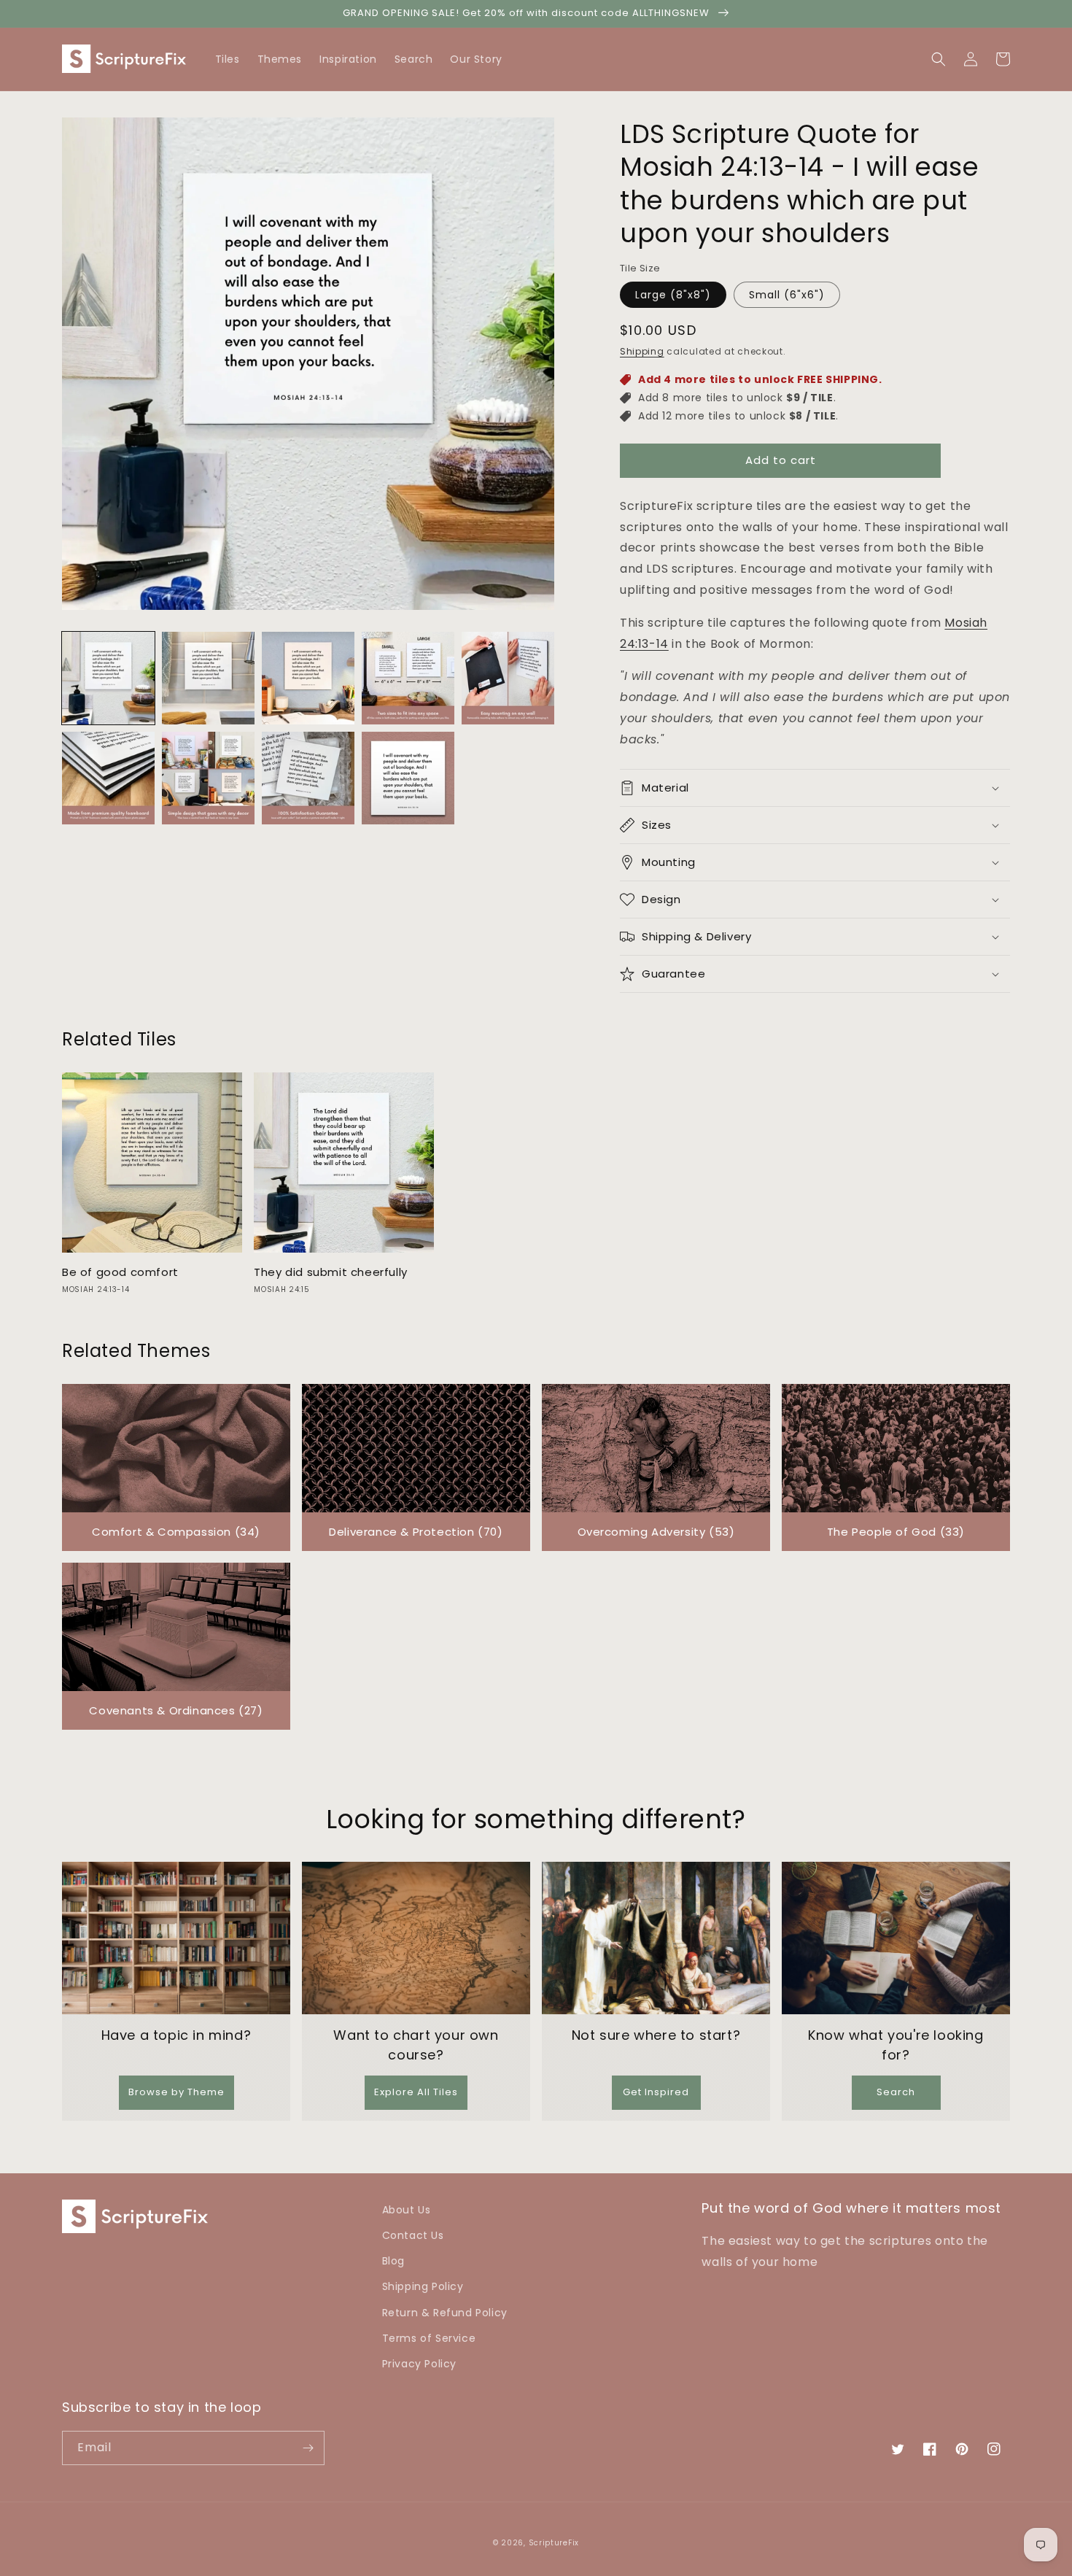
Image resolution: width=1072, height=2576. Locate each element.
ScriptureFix (554, 2543)
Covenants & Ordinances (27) (176, 1710)
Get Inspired (656, 2092)
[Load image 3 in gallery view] (308, 678)
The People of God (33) (896, 1532)
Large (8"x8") (673, 295)
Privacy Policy (419, 2364)
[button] (1003, 59)
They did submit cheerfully (331, 1272)
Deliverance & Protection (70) (416, 1532)
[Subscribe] (308, 2448)
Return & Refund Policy (445, 2313)
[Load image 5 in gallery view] (508, 678)
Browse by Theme (176, 2092)
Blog (393, 2261)
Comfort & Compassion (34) (176, 1532)
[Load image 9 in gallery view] (408, 778)
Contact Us (413, 2235)
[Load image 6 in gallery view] (108, 778)
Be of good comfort (120, 1272)
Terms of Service (429, 2338)
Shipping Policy (423, 2286)
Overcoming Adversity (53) (656, 1532)
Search (896, 2092)
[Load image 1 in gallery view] (108, 678)
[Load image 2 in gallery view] (208, 678)
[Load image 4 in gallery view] (408, 678)
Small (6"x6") (787, 295)
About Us (407, 2210)
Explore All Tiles (416, 2092)
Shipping (642, 351)
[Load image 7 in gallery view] (208, 778)
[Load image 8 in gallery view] (308, 778)
